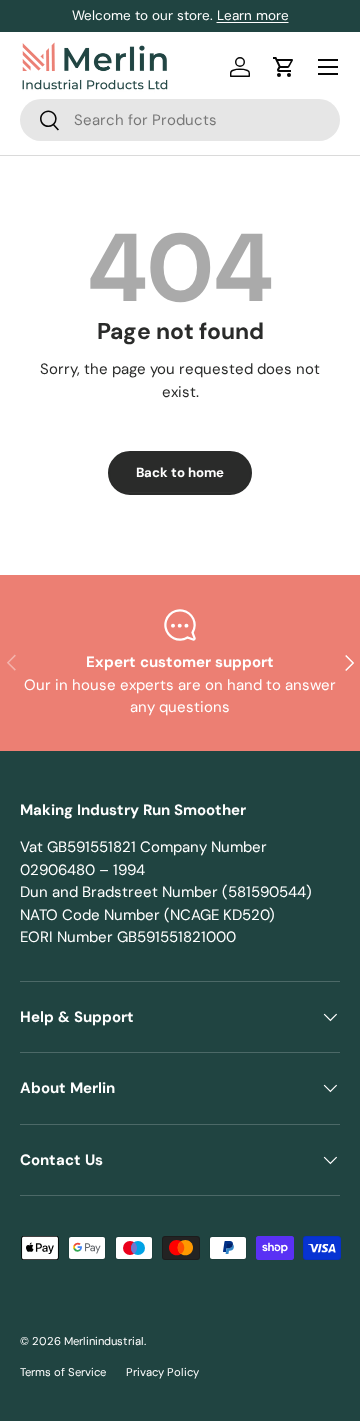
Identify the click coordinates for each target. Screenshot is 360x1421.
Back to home (180, 472)
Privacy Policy (162, 1372)
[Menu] (328, 67)
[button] (284, 67)
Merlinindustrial (104, 1341)
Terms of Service (63, 1372)
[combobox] (180, 120)
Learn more (253, 15)
